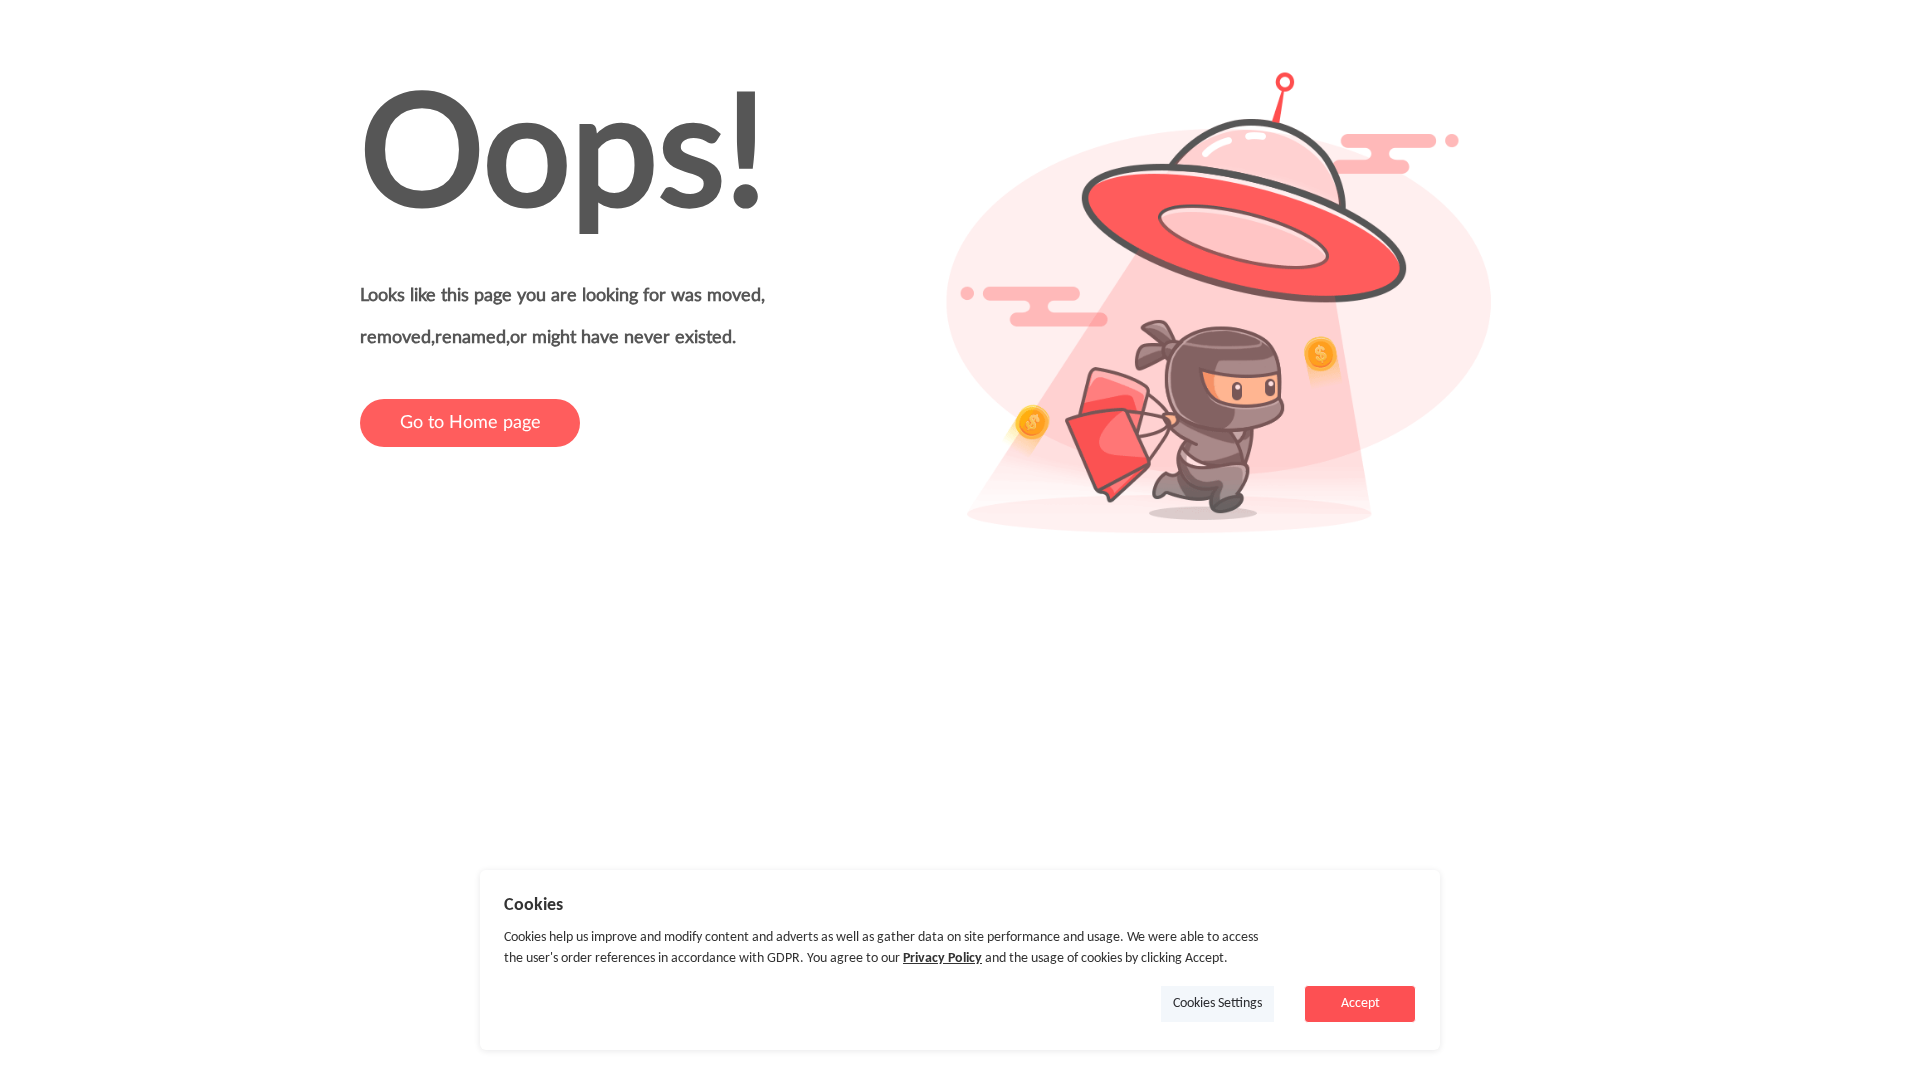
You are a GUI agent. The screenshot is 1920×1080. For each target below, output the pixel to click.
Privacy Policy (942, 958)
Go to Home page (470, 423)
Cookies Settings (1217, 1003)
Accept (1360, 1003)
